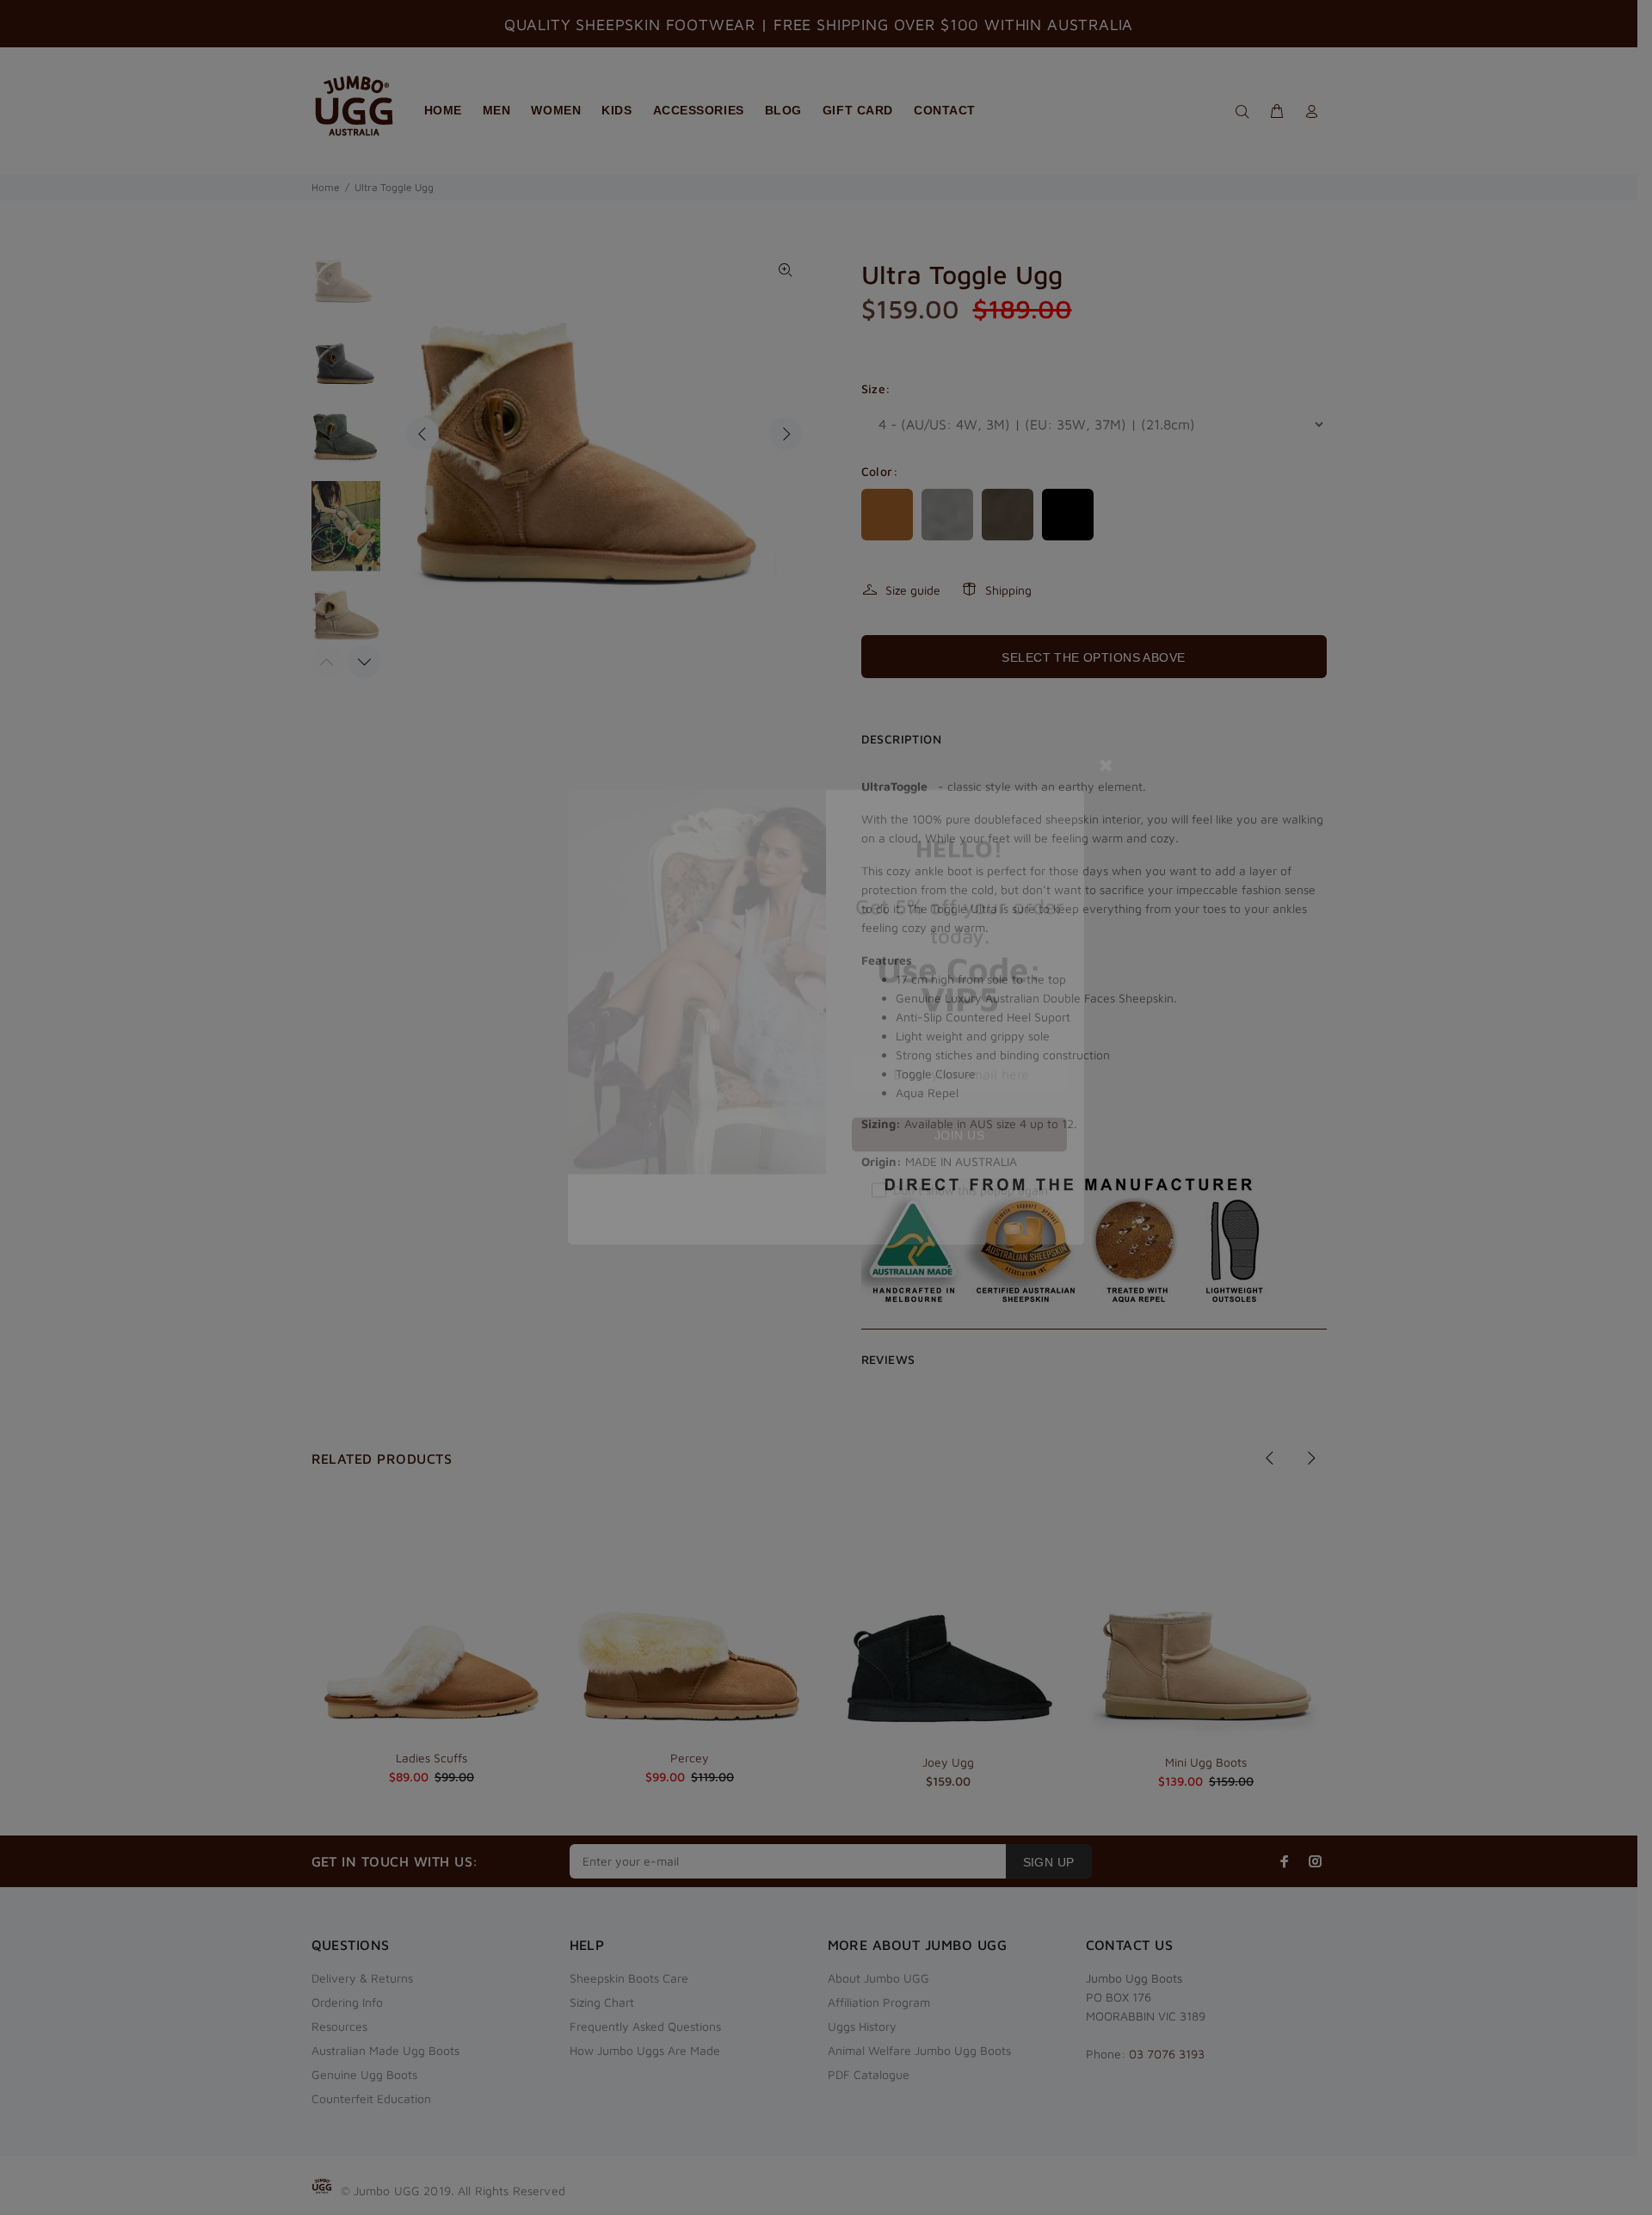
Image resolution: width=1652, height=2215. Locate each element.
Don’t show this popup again (971, 1304)
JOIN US (959, 1249)
